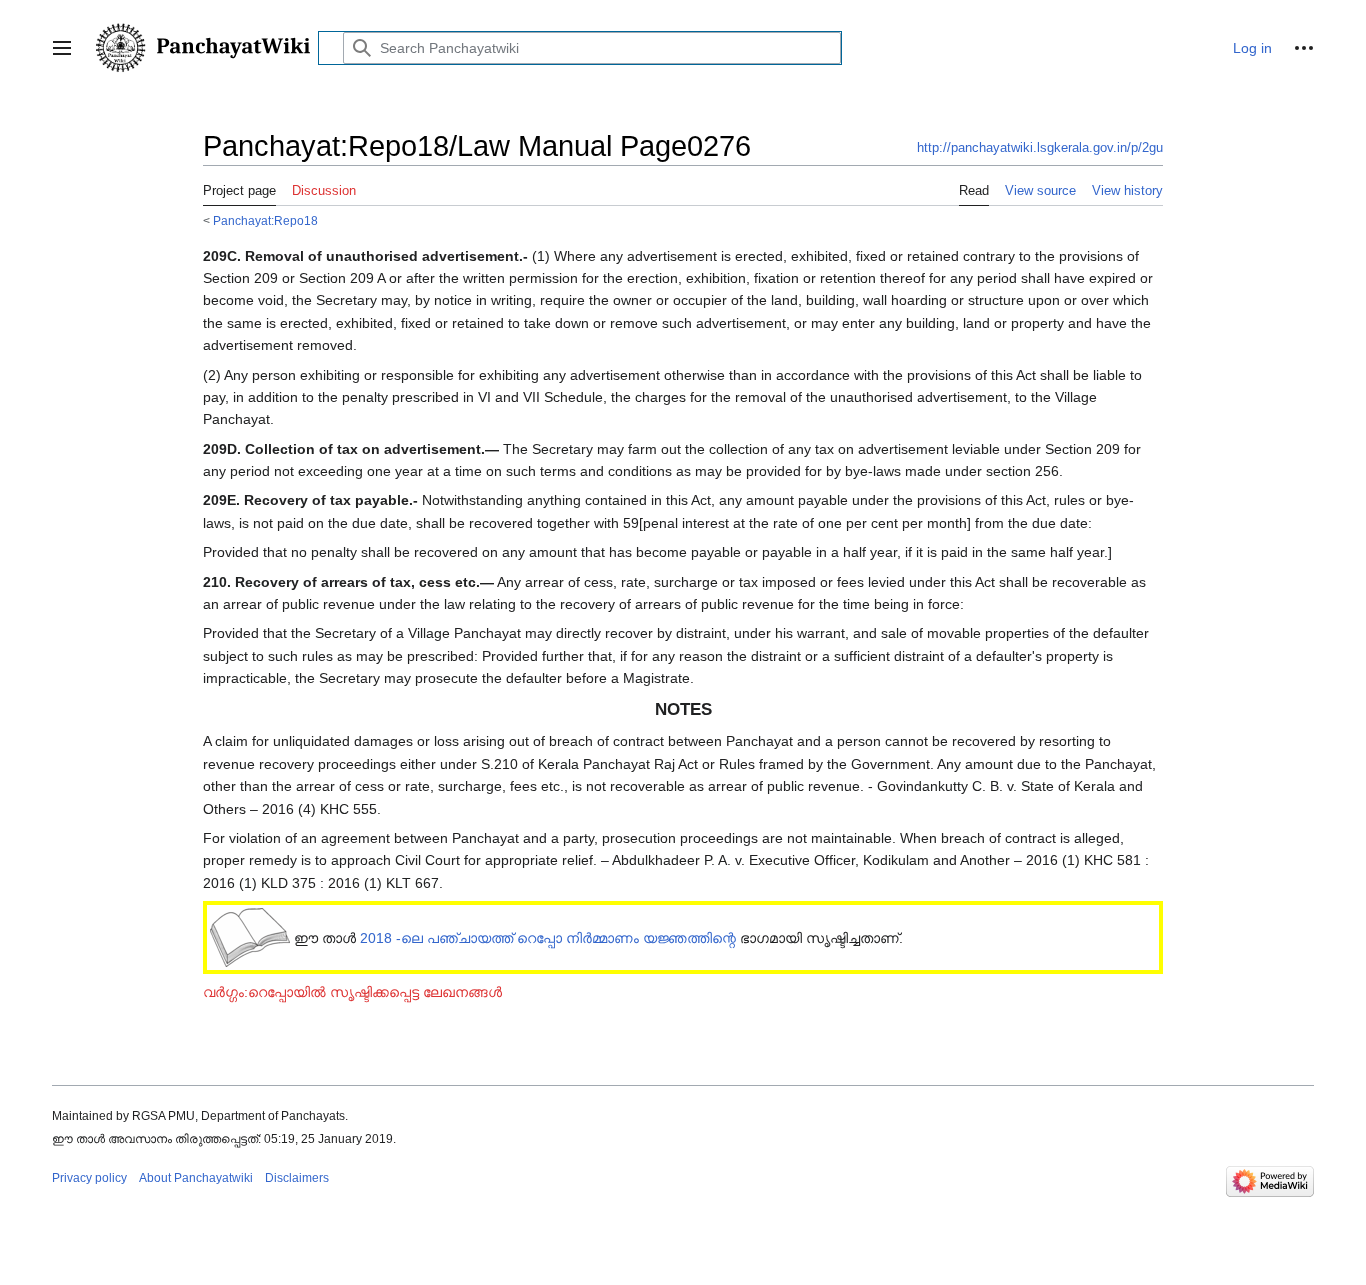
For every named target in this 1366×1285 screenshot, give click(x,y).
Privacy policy (89, 1178)
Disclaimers (297, 1178)
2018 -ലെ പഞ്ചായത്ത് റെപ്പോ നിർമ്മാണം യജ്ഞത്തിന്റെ (548, 938)
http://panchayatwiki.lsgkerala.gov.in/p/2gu (1040, 147)
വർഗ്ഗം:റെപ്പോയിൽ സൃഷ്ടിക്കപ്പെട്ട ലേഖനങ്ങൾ (352, 992)
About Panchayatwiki (196, 1178)
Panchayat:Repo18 (265, 220)
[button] (62, 48)
